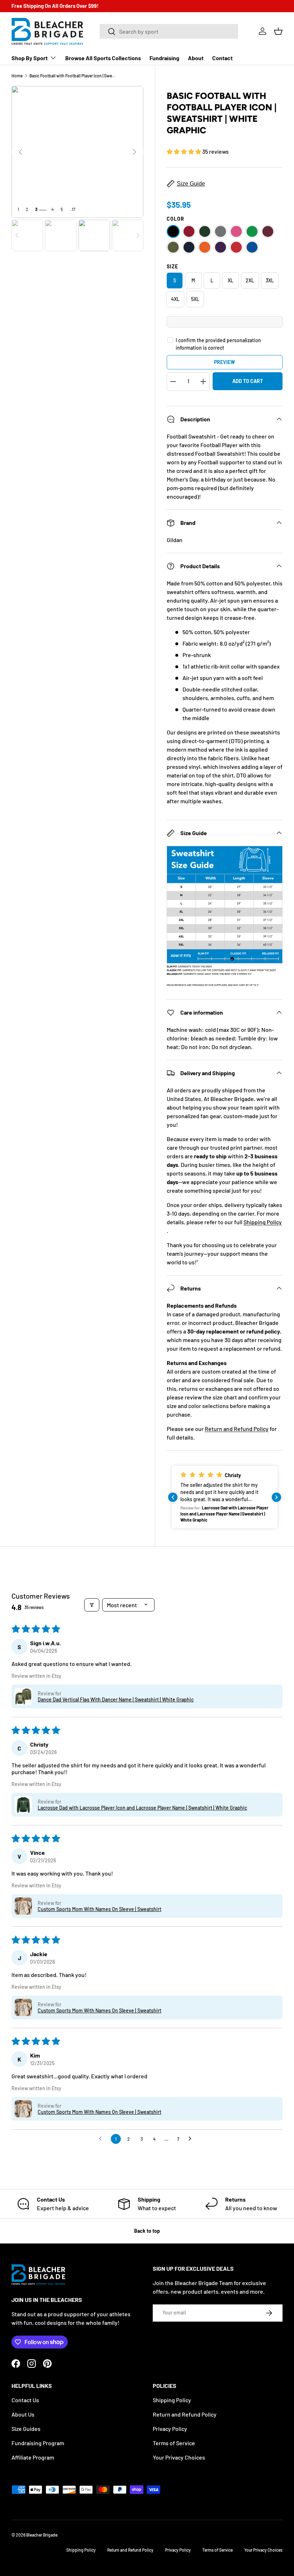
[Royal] (252, 247)
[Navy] (189, 247)
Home (17, 76)
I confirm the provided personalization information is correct (218, 344)
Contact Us (25, 2400)
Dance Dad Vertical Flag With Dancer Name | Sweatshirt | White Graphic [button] (116, 1699)
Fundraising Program (38, 2443)
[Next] (134, 152)
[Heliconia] (236, 231)
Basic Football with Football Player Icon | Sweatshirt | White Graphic (72, 76)
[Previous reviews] (173, 1497)
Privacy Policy (170, 2429)
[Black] (173, 231)
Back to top (147, 2231)
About (196, 58)
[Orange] (205, 247)
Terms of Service (174, 2443)
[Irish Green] (252, 231)
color (176, 219)
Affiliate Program (33, 2457)
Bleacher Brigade (42, 2535)
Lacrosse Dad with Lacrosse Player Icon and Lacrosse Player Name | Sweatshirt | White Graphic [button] (142, 1808)
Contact (222, 58)
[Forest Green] (205, 231)
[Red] (236, 247)
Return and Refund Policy (237, 1429)
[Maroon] (268, 231)
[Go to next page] (192, 2139)
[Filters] (92, 1605)
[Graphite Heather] (220, 231)
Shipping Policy (263, 1222)
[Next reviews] (276, 1497)
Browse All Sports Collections (103, 58)
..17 (72, 209)
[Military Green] (173, 247)
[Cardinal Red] (189, 231)
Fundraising (164, 58)
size (172, 266)
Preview (224, 362)
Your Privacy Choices (179, 2457)
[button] (278, 31)
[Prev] (20, 152)
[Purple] (220, 247)
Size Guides (26, 2429)
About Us (23, 2414)
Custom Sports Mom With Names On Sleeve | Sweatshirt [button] (99, 1909)
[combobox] (169, 31)
